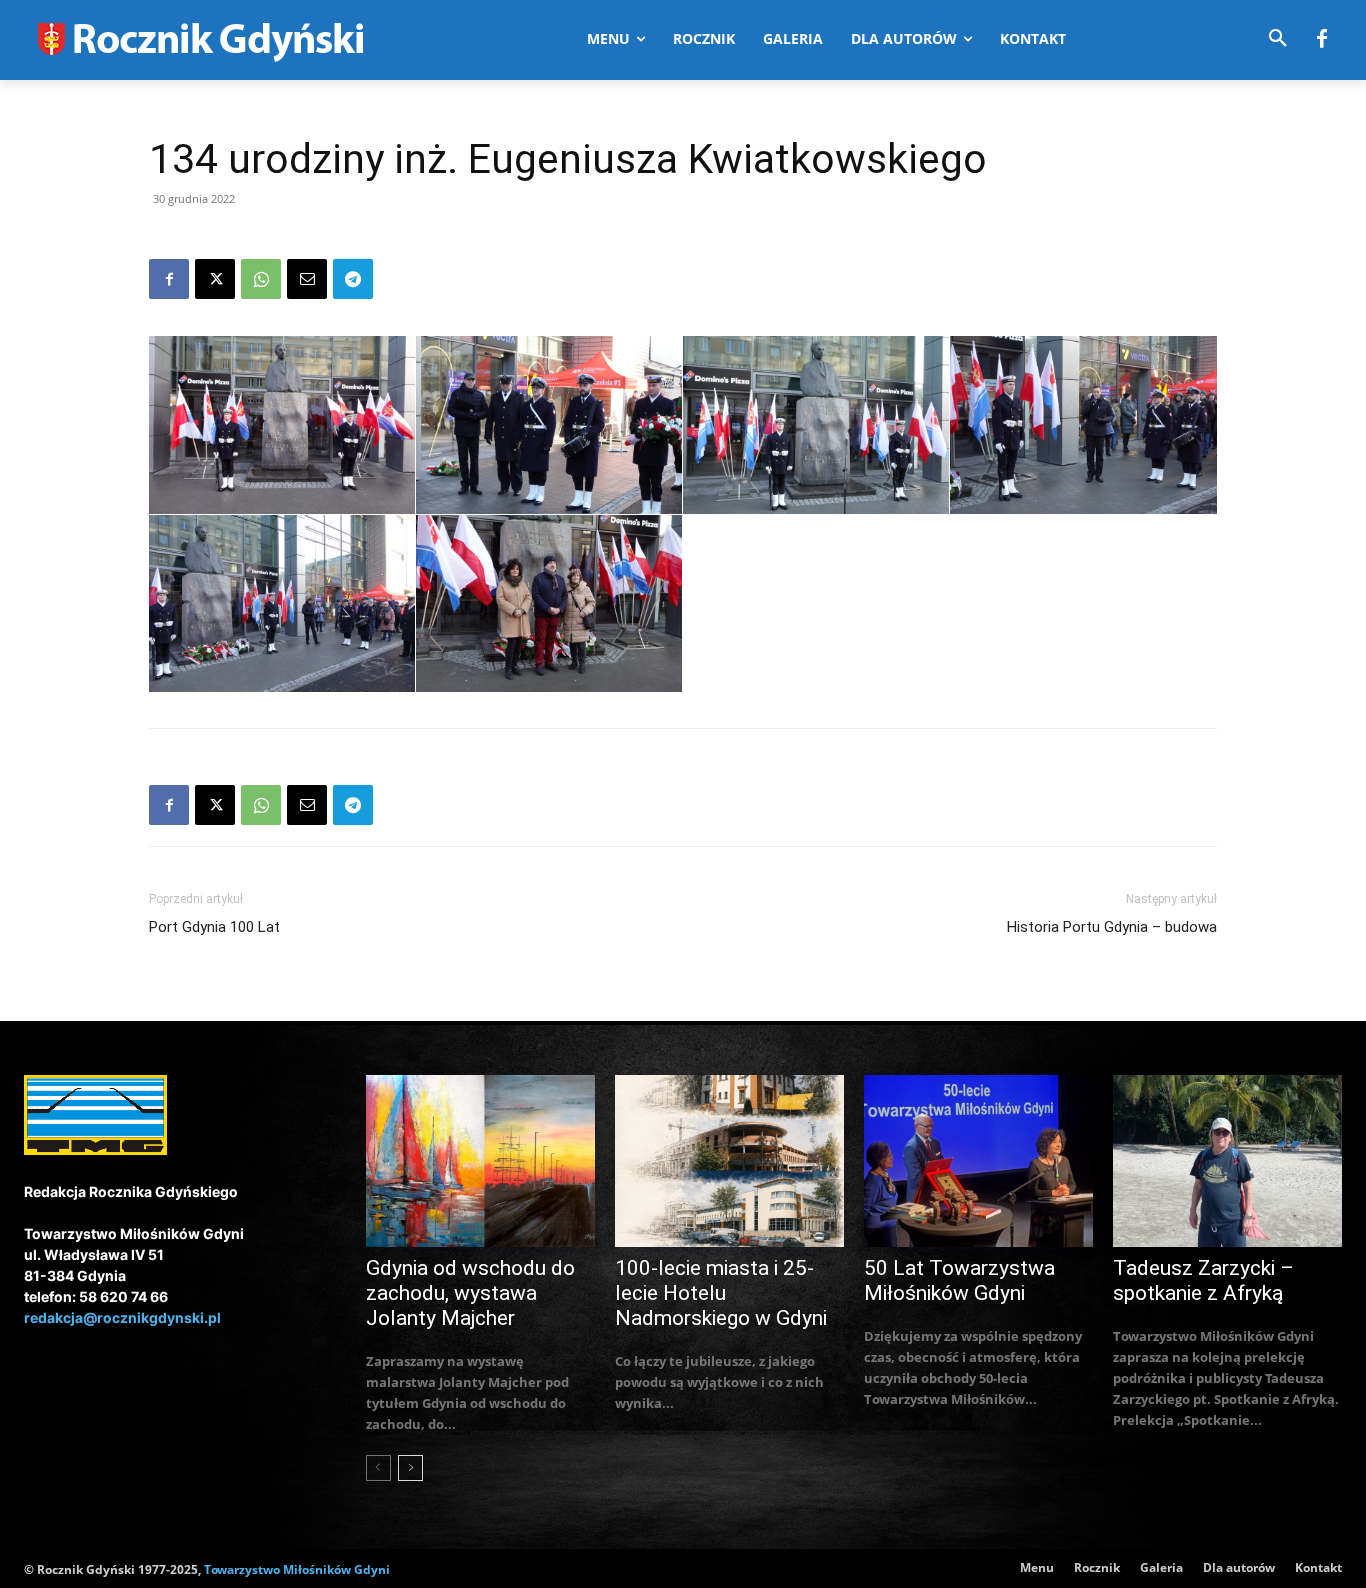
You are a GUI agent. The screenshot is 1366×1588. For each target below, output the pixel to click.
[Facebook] (1322, 40)
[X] (215, 279)
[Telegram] (353, 279)
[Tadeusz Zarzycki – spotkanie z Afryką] (1227, 1161)
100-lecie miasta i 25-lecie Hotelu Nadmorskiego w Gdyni (721, 1293)
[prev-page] (378, 1468)
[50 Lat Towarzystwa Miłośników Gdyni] (978, 1161)
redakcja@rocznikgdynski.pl (122, 1317)
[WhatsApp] (261, 279)
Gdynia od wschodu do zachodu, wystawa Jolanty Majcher (470, 1293)
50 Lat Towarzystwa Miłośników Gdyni (959, 1280)
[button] (1278, 39)
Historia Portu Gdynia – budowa (1112, 927)
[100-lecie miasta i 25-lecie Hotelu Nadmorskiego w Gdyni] (729, 1161)
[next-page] (410, 1468)
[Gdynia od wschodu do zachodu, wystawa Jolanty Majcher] (480, 1161)
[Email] (307, 279)
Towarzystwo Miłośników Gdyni (297, 1569)
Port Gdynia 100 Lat (214, 927)
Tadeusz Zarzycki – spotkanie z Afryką (1203, 1280)
